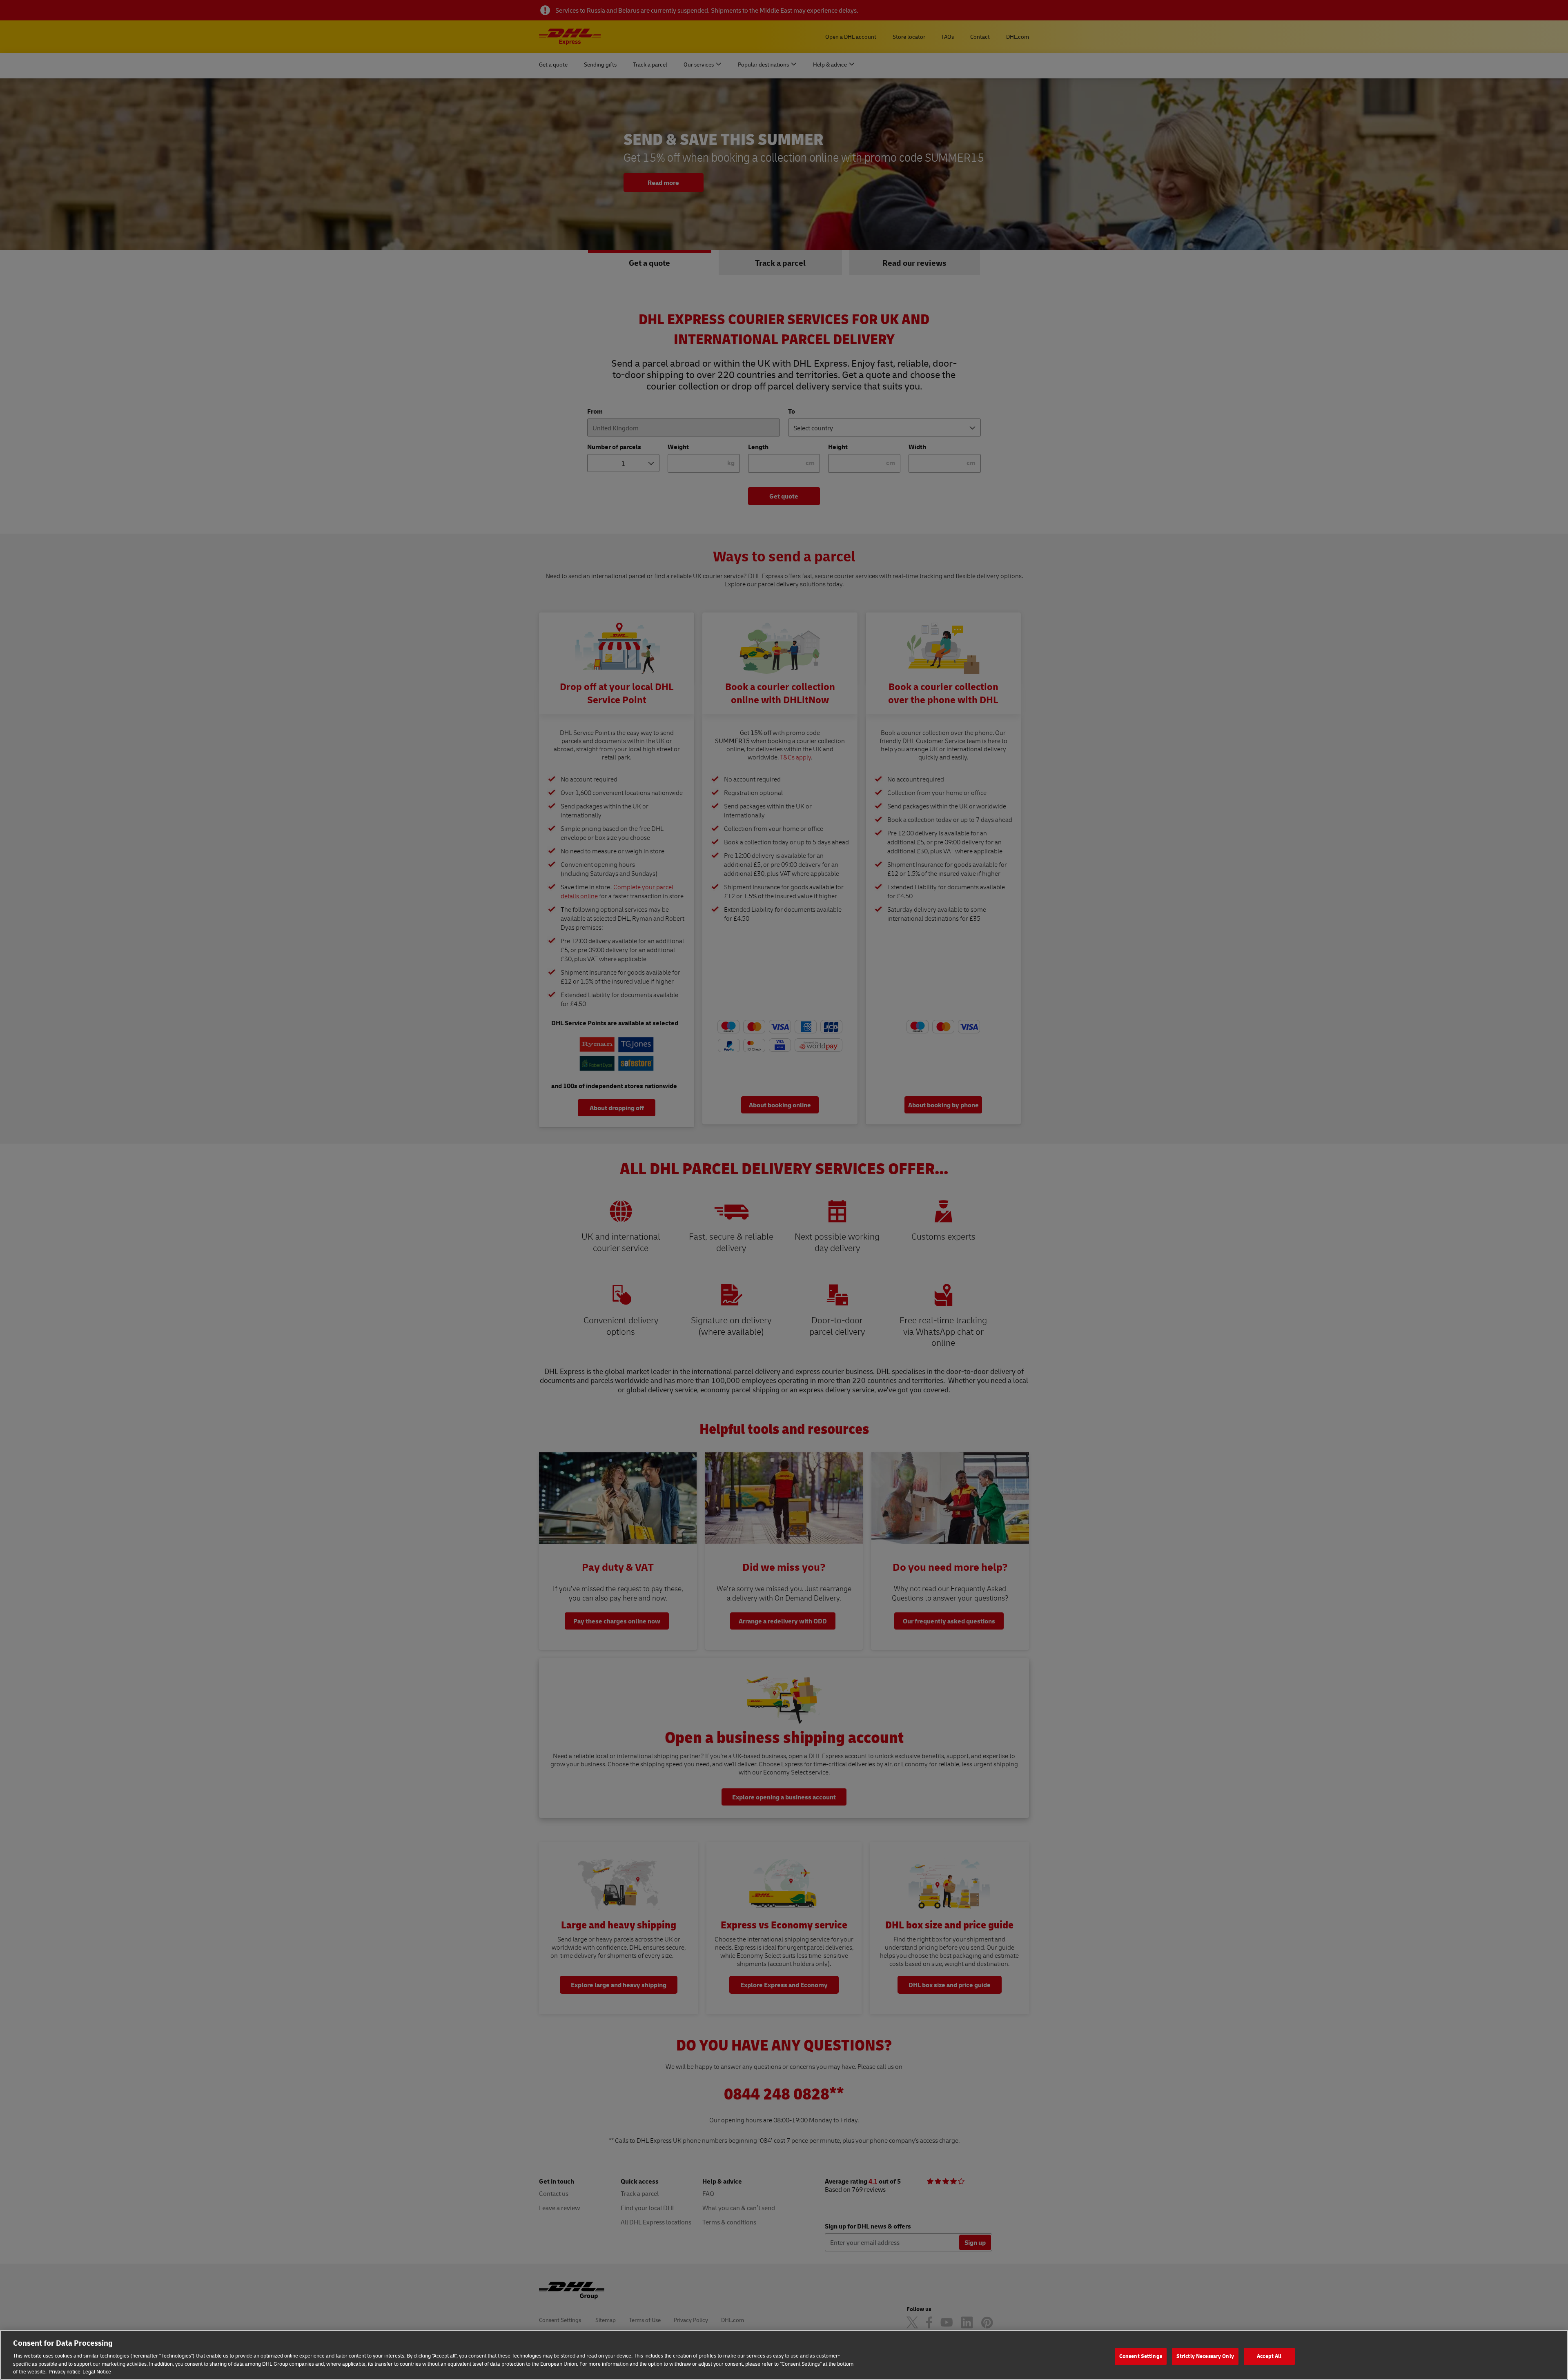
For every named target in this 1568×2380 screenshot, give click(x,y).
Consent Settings (1141, 2356)
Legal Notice (97, 2371)
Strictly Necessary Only (1205, 2356)
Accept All (1269, 2356)
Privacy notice (65, 2371)
